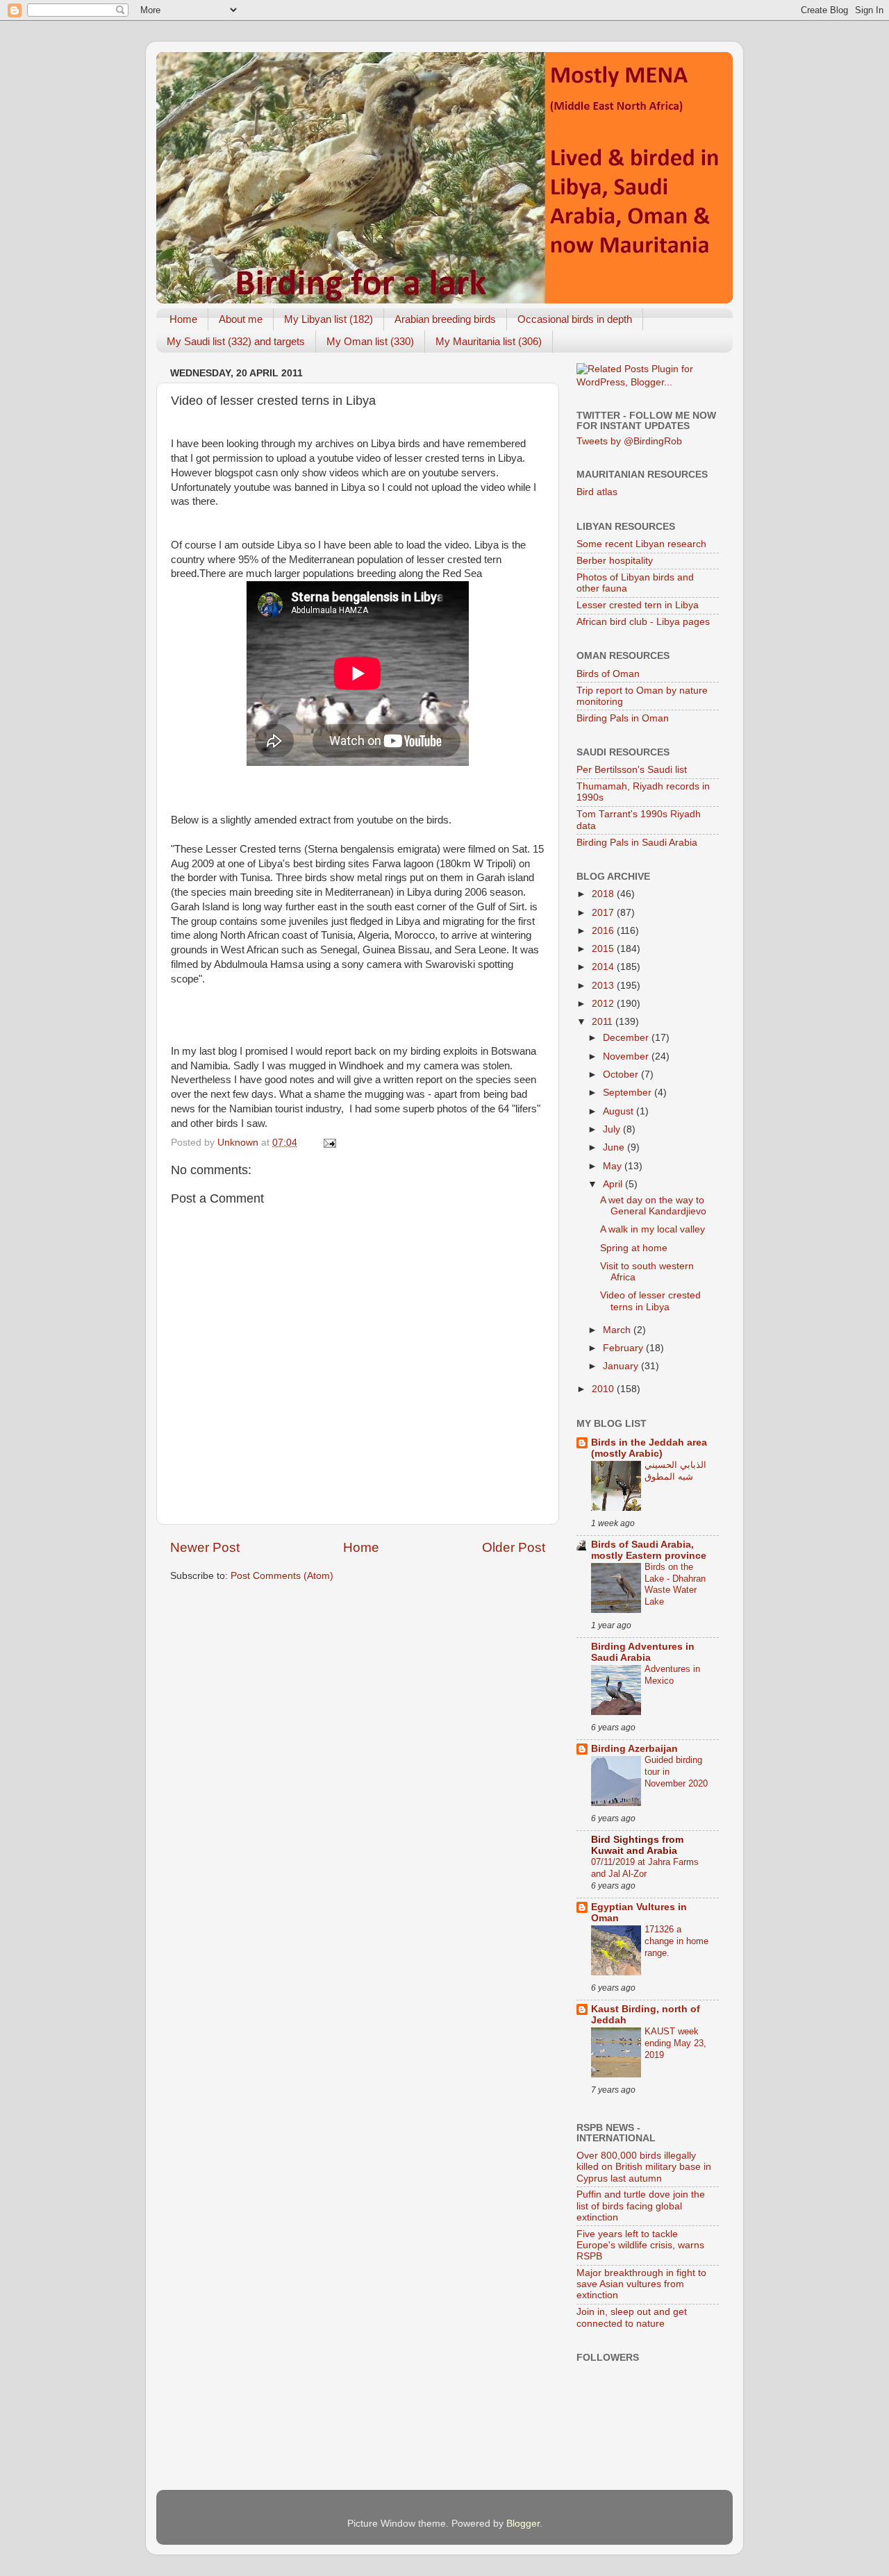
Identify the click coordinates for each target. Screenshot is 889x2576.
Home (183, 319)
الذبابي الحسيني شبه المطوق (675, 1471)
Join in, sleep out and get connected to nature (632, 2317)
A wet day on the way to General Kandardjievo (653, 1206)
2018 (604, 894)
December (627, 1038)
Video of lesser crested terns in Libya (650, 1301)
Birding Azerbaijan (634, 1749)
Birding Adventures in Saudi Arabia (643, 1652)
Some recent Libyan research (641, 544)
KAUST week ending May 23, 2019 (675, 2043)
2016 (604, 931)
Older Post (514, 1547)
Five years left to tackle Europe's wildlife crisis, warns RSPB (640, 2245)
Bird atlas (597, 492)
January (622, 1366)
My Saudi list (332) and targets (236, 341)
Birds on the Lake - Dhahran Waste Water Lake (675, 1584)
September (629, 1093)
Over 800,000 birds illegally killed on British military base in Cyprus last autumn (644, 2167)
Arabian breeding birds (445, 319)
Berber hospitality (615, 561)
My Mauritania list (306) (489, 341)
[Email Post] (329, 1143)
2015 (604, 949)
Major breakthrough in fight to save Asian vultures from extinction (641, 2284)
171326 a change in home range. (676, 1941)
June (615, 1147)
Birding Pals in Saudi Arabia (637, 843)
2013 (604, 986)
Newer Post (205, 1547)
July (613, 1129)
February (624, 1348)
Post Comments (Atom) (282, 1576)
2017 (604, 913)
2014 (604, 967)
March (618, 1330)
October (622, 1074)
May (614, 1166)
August (620, 1111)
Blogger (523, 2524)
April (614, 1184)
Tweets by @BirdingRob (629, 441)
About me (241, 319)
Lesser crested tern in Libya (638, 605)
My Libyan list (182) (329, 319)
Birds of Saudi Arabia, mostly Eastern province (649, 1550)
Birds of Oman (608, 674)
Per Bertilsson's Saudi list (632, 770)
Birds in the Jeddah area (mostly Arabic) (649, 1448)
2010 (604, 1389)
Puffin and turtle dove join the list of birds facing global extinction (641, 2206)
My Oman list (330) (370, 341)
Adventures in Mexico (672, 1675)
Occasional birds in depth (575, 319)
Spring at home (634, 1248)
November (627, 1056)
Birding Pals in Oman (623, 718)
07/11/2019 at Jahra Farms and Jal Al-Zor (645, 1868)
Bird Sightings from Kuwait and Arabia (637, 1845)
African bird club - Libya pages (643, 622)
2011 (604, 1022)
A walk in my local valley (653, 1229)
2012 (604, 1004)
